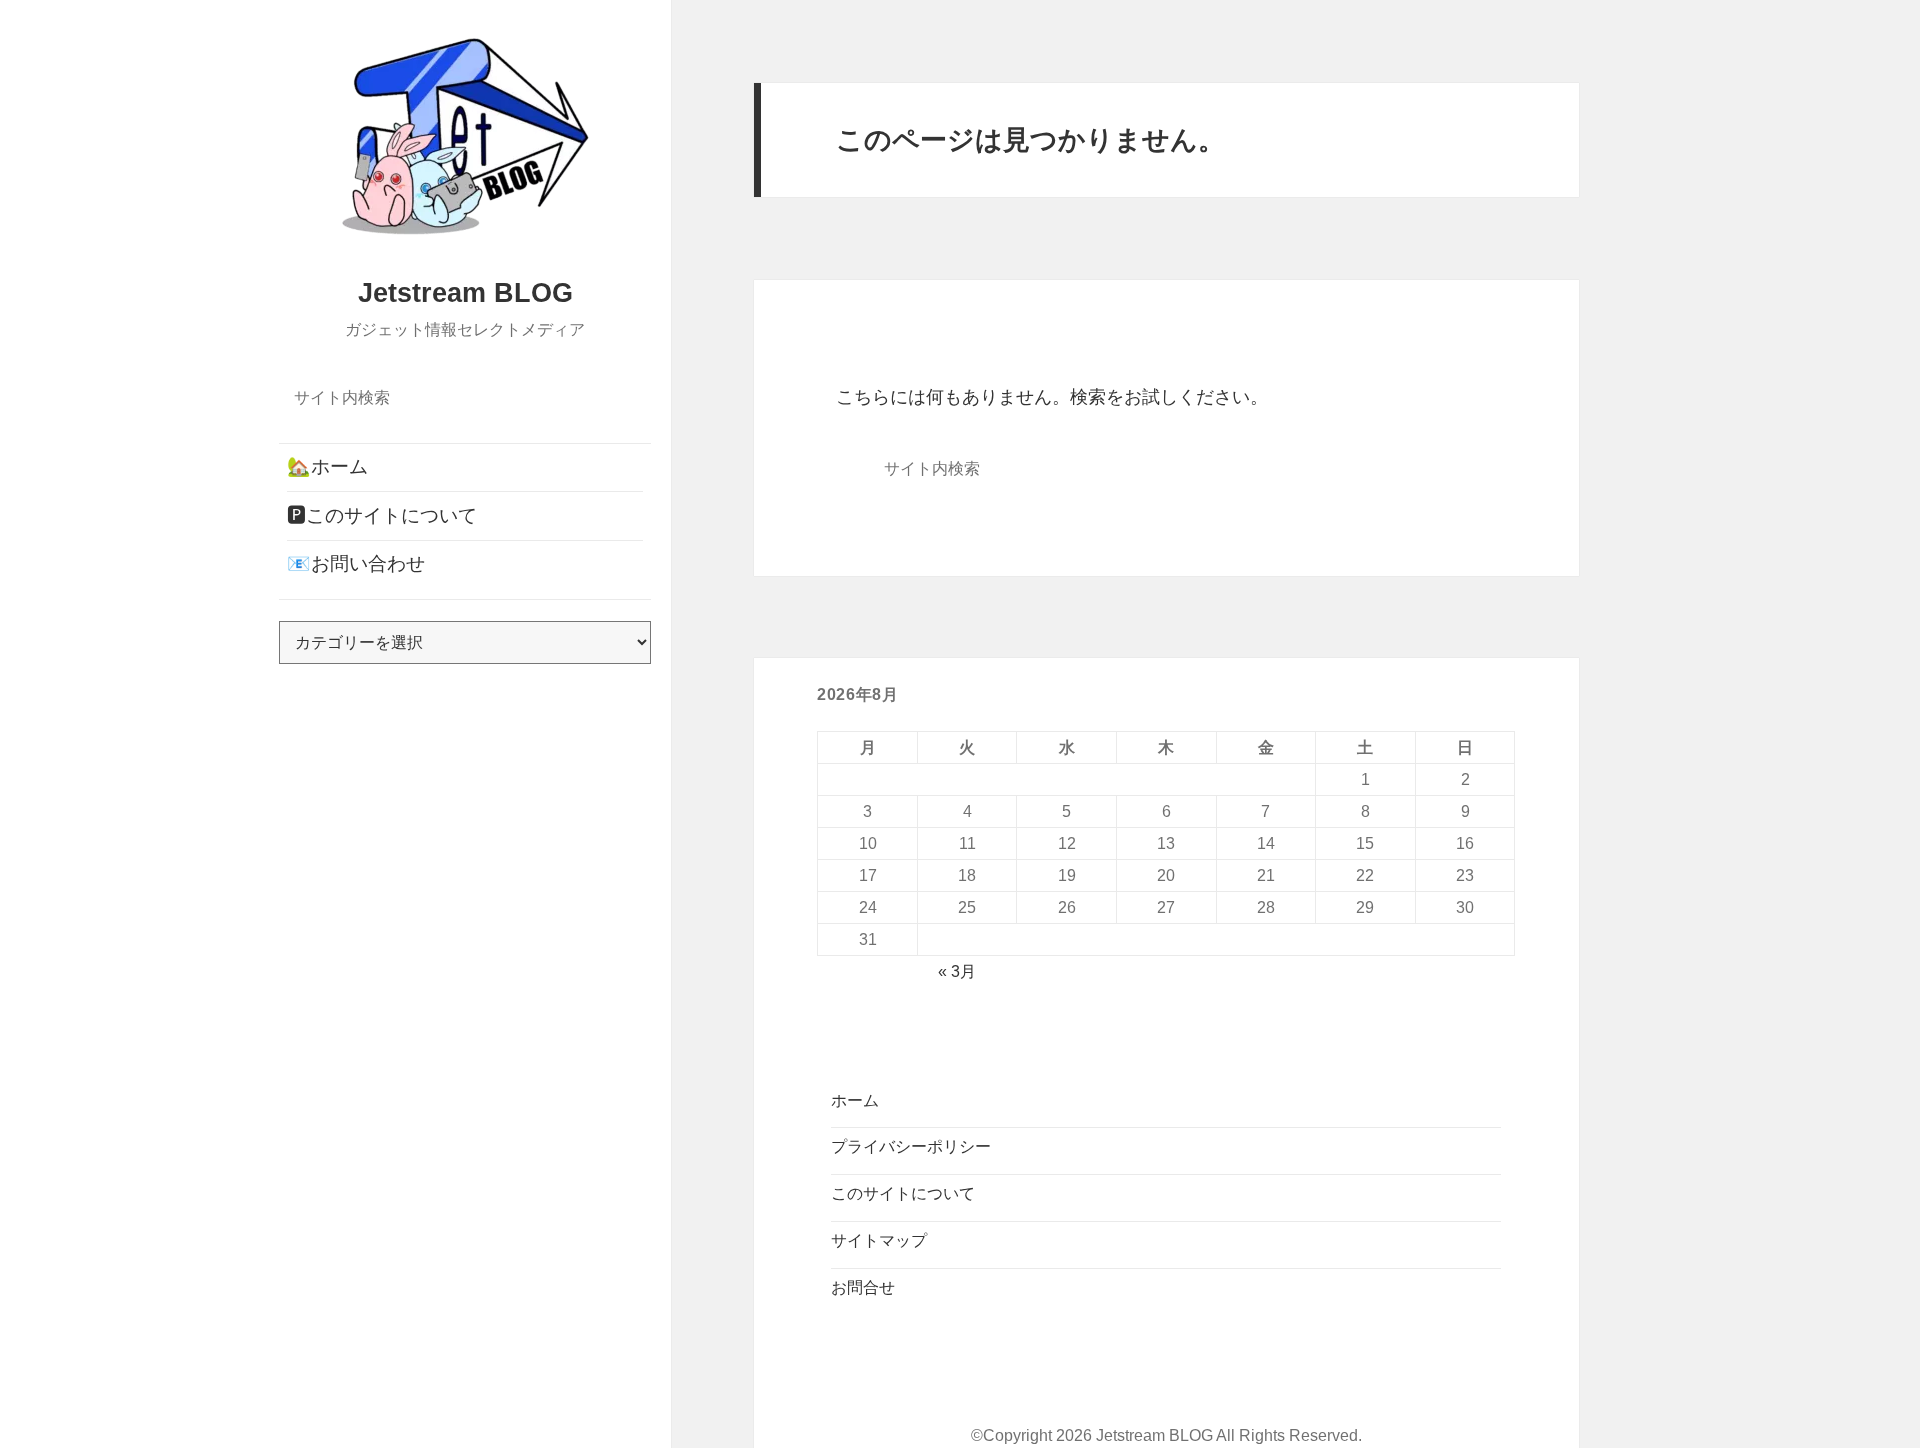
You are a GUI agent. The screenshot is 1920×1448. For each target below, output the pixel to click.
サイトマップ (879, 1240)
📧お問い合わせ (356, 563)
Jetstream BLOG (465, 293)
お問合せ (863, 1287)
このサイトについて (903, 1193)
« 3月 (957, 971)
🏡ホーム (327, 466)
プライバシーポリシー (911, 1146)
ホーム (855, 1100)
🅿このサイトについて (382, 515)
